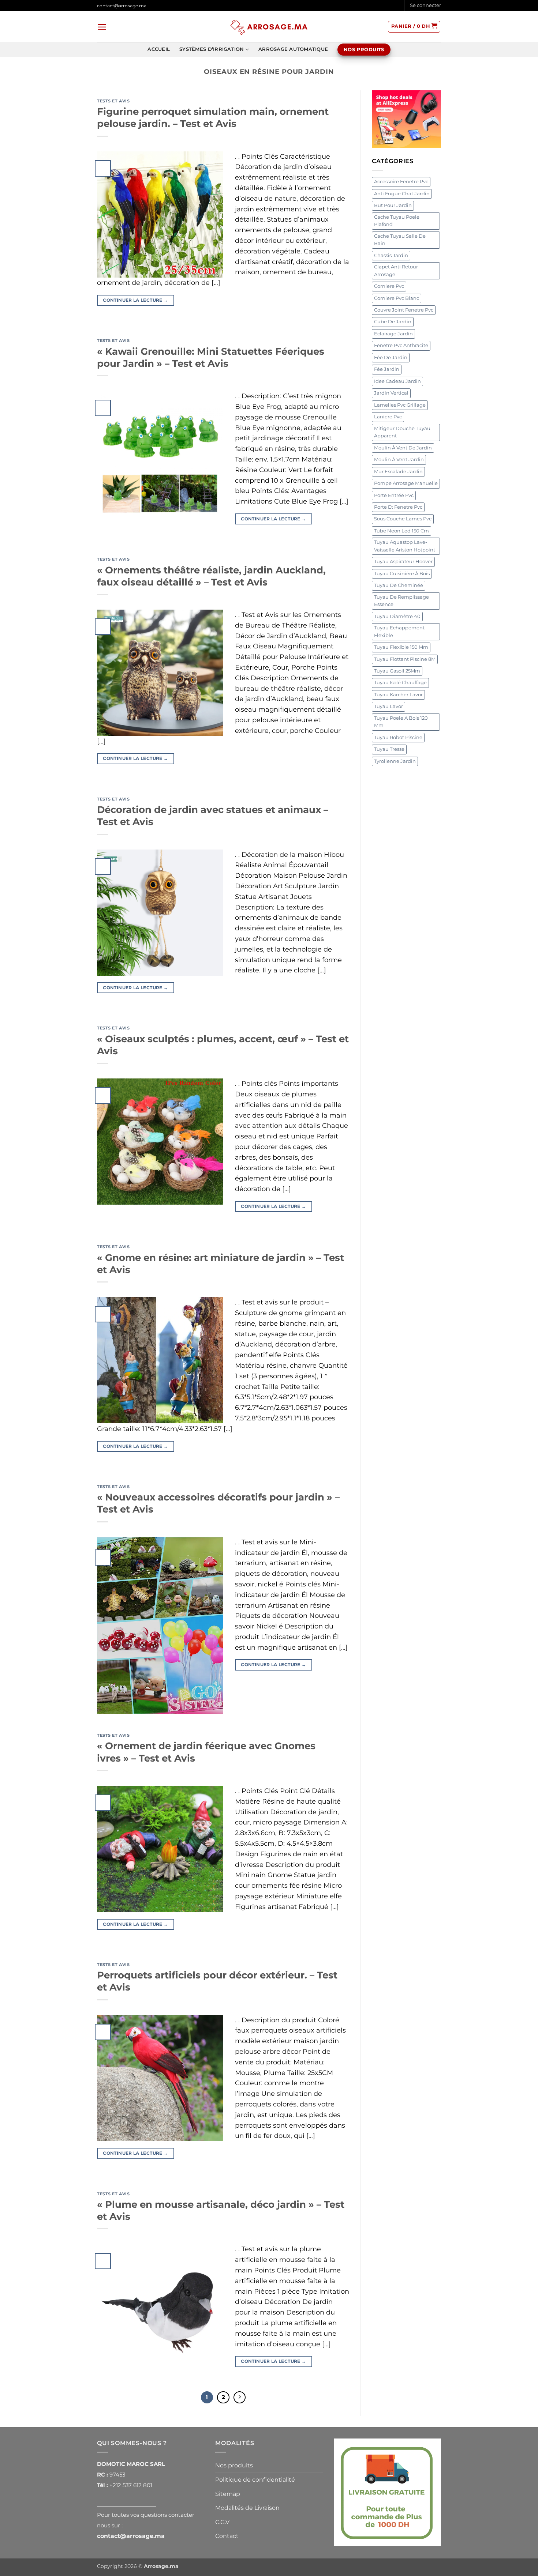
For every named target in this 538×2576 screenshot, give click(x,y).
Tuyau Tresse (389, 749)
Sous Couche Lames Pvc (403, 519)
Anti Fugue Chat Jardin (402, 194)
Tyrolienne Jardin (395, 761)
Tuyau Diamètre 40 (397, 616)
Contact (227, 2536)
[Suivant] (240, 2398)
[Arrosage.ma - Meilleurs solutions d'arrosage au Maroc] (269, 27)
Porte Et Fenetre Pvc (398, 507)
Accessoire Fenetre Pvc (401, 182)
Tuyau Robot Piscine (398, 737)
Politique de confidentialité (255, 2480)
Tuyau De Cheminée (399, 585)
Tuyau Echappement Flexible (399, 631)
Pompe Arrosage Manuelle (406, 483)
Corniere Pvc (389, 286)
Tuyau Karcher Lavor (398, 695)
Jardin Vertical (391, 393)
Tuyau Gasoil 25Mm (397, 671)
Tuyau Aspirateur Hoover (403, 562)
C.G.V (222, 2522)
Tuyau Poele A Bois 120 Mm (401, 722)
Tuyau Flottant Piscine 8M (405, 659)
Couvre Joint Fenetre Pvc (404, 310)
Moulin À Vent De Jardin (403, 448)
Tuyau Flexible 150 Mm (401, 647)
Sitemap (228, 2494)
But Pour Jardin (393, 205)
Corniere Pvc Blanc (397, 298)
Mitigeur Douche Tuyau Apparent (402, 432)
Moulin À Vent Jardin (399, 460)
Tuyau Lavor (388, 706)
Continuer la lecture (135, 300)
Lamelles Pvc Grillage (400, 405)
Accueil (159, 49)
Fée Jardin (387, 369)
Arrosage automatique (293, 49)
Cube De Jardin (393, 322)
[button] (425, 5)
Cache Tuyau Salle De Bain (400, 240)
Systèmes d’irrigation (212, 49)
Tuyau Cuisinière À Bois (402, 574)
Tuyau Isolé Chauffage (400, 683)
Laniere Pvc (388, 417)
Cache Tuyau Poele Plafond (397, 221)
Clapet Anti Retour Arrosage (396, 270)
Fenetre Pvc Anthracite (401, 345)
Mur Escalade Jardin (398, 472)
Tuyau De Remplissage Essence (401, 601)
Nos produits (234, 2465)
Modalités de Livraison (247, 2508)
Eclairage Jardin (393, 334)
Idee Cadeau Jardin (397, 381)
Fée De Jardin (391, 357)
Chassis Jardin (391, 255)
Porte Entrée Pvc (394, 495)
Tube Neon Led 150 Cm (401, 531)
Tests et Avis (113, 101)
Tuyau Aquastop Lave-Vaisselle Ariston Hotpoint (405, 546)
